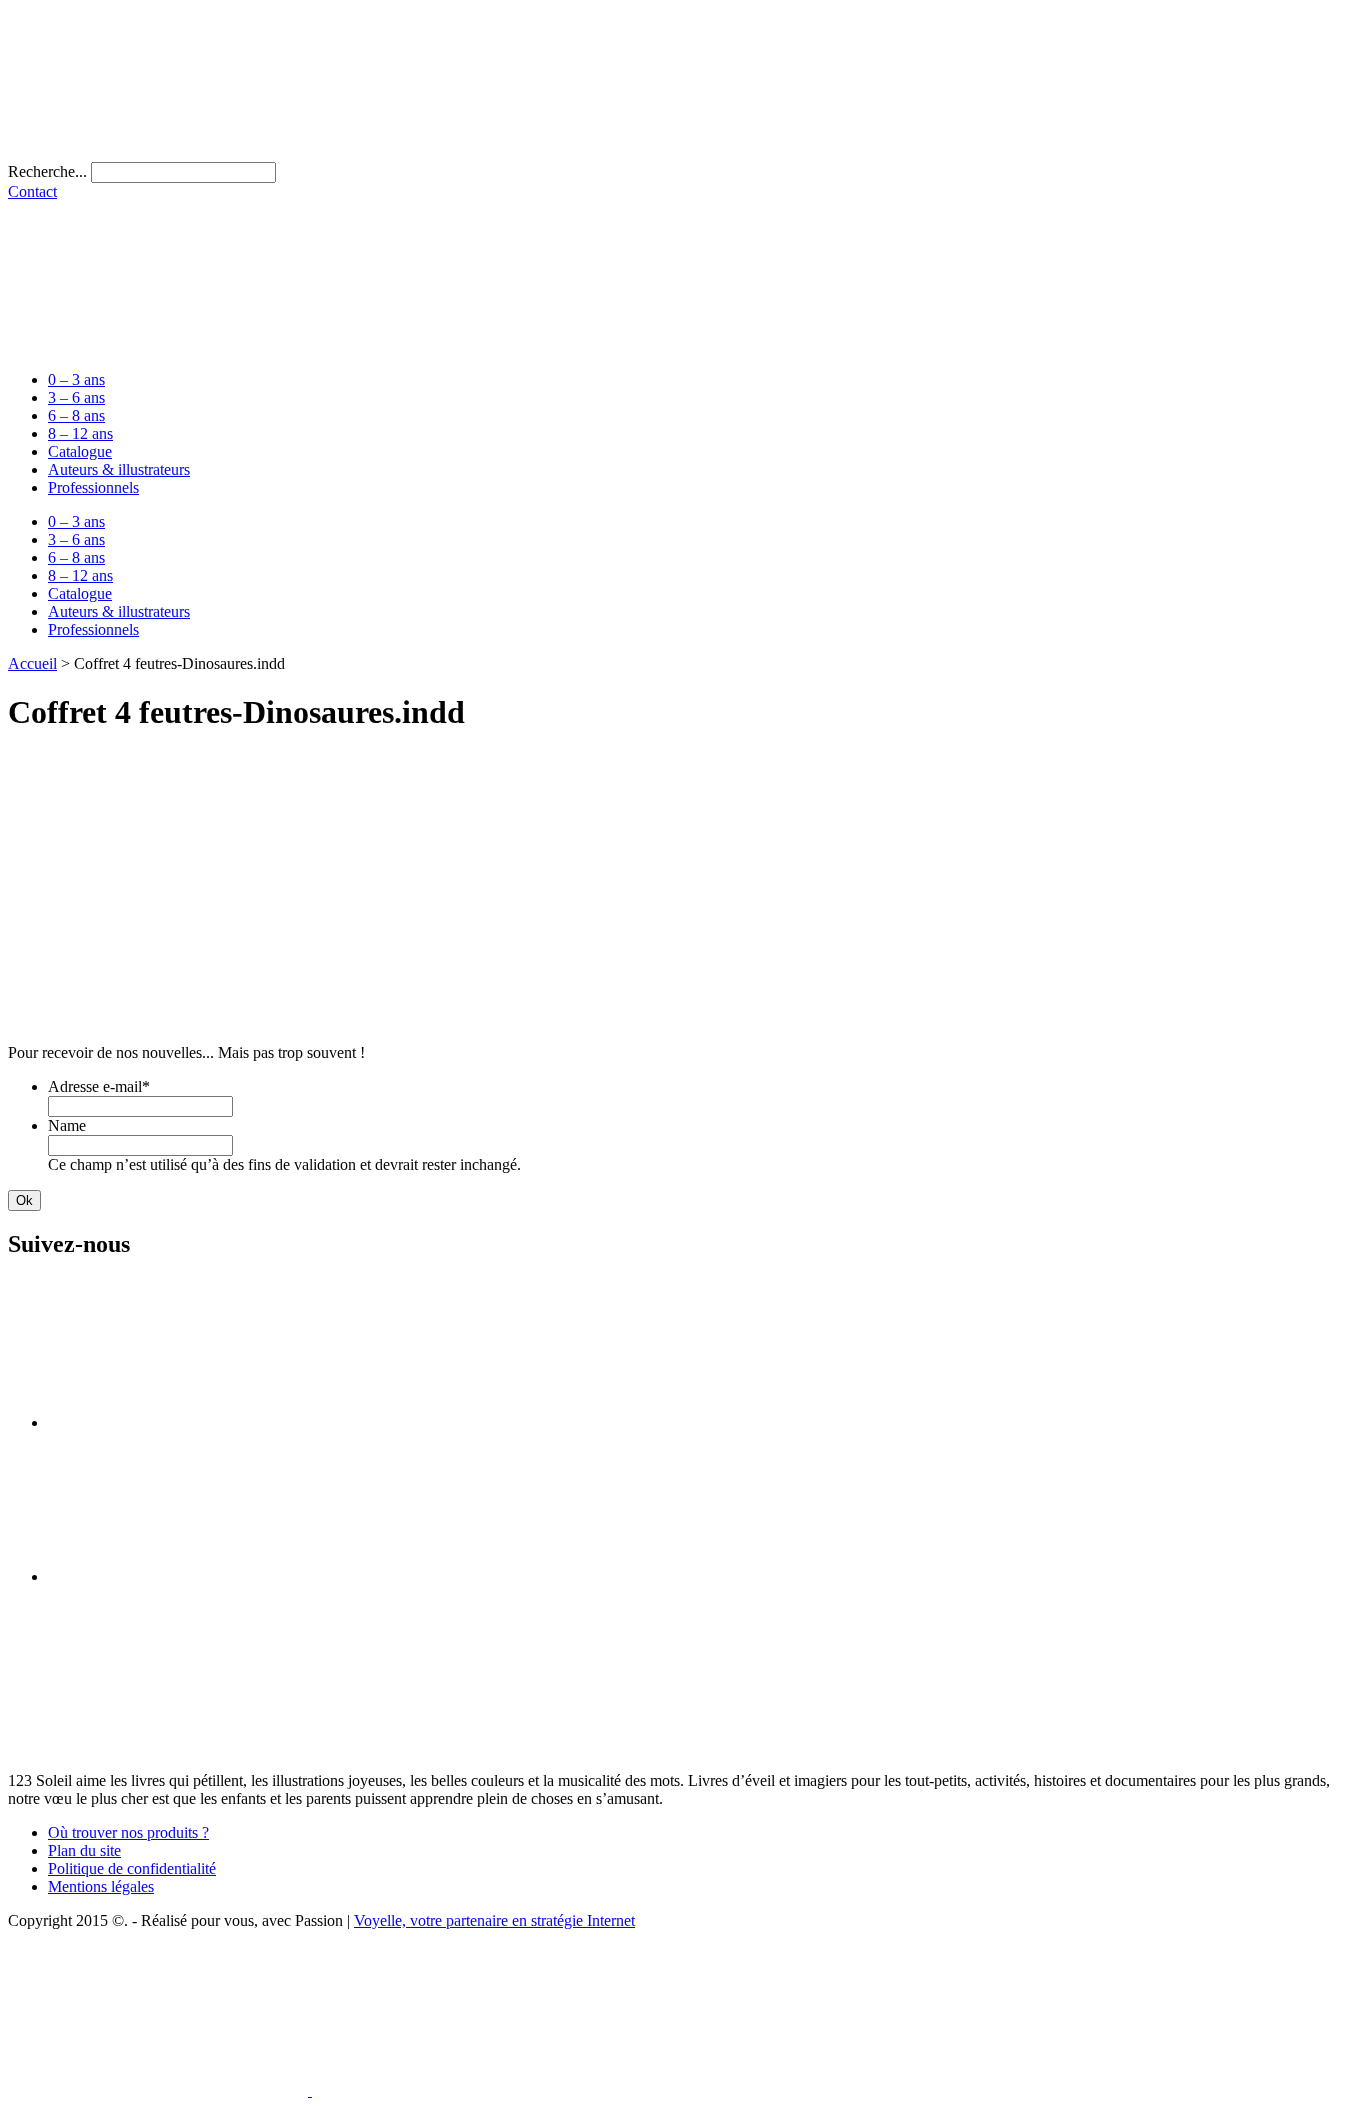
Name (67, 1125)
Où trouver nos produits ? (128, 1832)
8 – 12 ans (80, 433)
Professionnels (93, 487)
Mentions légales (101, 1886)
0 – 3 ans (76, 379)
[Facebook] (198, 1422)
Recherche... (47, 171)
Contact (32, 191)
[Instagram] (198, 1576)
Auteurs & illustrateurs (119, 469)
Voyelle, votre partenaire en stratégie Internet (494, 1920)
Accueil (32, 663)
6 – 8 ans (76, 415)
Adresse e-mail (99, 1086)
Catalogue (80, 451)
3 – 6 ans (76, 397)
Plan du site (84, 1850)
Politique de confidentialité (132, 1868)
